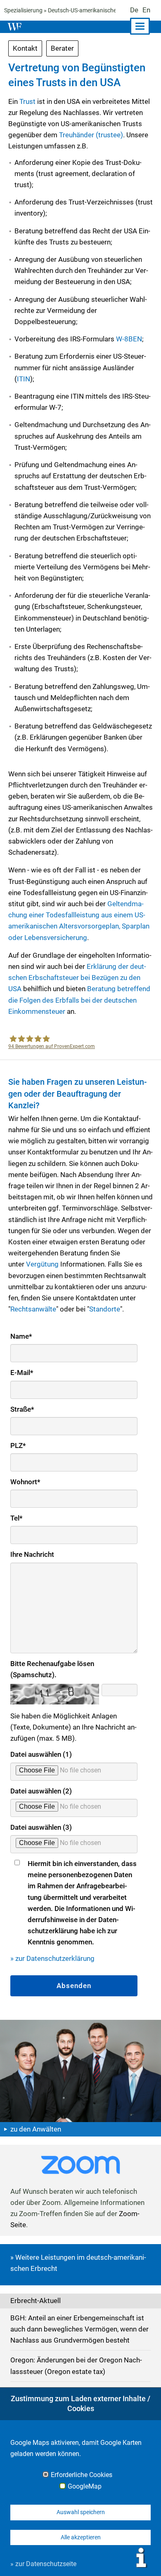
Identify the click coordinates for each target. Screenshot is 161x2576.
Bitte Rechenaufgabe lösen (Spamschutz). (52, 1669)
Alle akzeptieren (81, 2537)
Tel (17, 1518)
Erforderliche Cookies (82, 2475)
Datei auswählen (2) (41, 1791)
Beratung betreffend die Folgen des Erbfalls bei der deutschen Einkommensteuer (79, 1000)
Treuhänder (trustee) (91, 135)
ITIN (24, 379)
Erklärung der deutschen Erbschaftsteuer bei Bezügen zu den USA (77, 978)
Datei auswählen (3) (41, 1827)
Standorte (105, 1309)
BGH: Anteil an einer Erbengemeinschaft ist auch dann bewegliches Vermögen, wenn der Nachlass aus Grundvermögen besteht (79, 2329)
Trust (27, 101)
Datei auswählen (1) (41, 1754)
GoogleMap (85, 2487)
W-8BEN (129, 339)
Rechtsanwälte (33, 1309)
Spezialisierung (23, 10)
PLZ (18, 1445)
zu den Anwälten (36, 2129)
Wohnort (25, 1482)
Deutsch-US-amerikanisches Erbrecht (95, 10)
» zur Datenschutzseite (43, 2564)
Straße (22, 1409)
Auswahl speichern (81, 2512)
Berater (62, 48)
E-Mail (22, 1373)
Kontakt (25, 48)
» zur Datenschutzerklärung (52, 1958)
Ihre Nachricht (32, 1554)
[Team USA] (80, 2071)
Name (21, 1336)
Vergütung (42, 1264)
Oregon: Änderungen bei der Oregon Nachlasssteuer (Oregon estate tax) (76, 2366)
